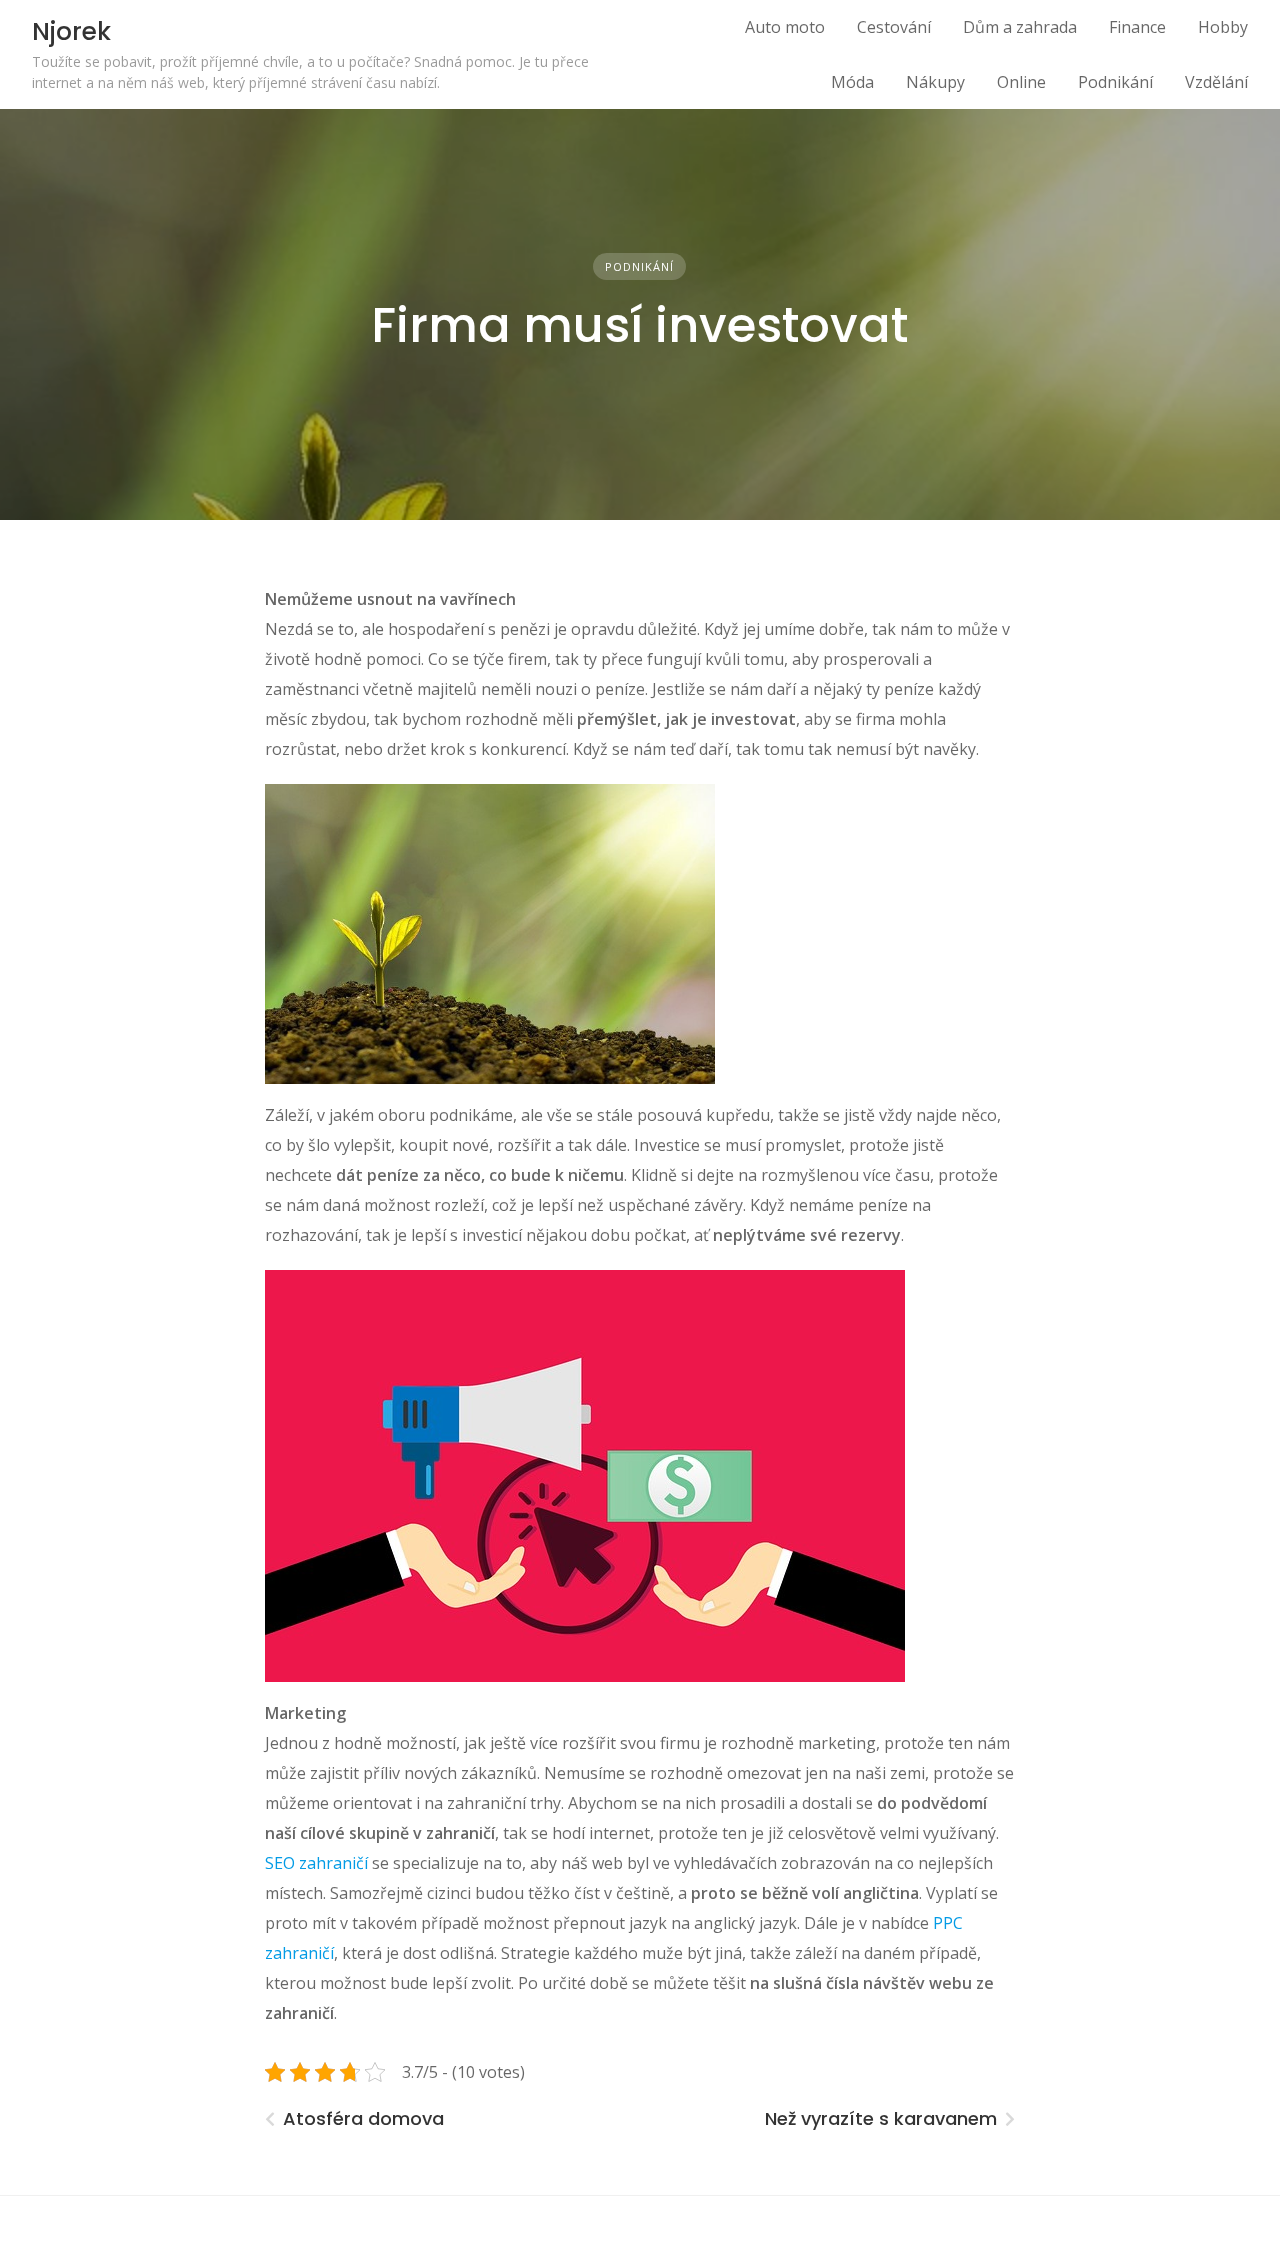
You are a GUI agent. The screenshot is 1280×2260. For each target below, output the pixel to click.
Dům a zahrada (1020, 27)
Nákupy (935, 82)
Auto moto (785, 27)
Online (1021, 82)
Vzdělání (1216, 82)
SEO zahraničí (316, 1863)
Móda (852, 82)
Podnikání (1115, 82)
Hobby (1223, 27)
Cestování (894, 27)
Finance (1137, 27)
